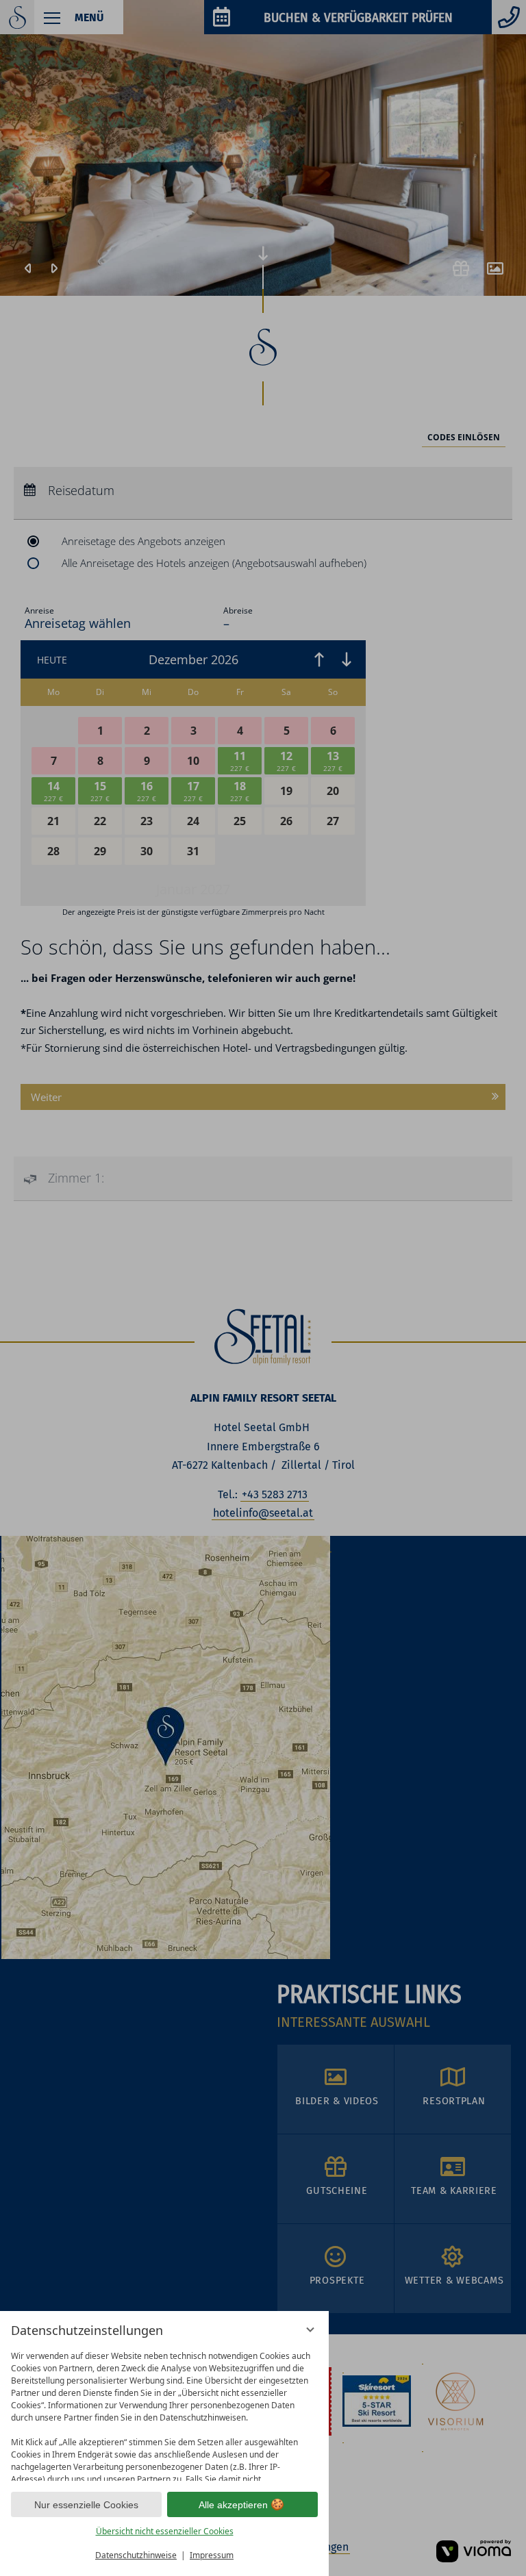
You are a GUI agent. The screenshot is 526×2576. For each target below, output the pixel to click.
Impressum (212, 2555)
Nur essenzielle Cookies (86, 2505)
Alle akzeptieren (233, 2505)
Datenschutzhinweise (136, 2555)
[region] (164, 2413)
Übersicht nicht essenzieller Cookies (165, 2531)
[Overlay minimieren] (310, 2329)
